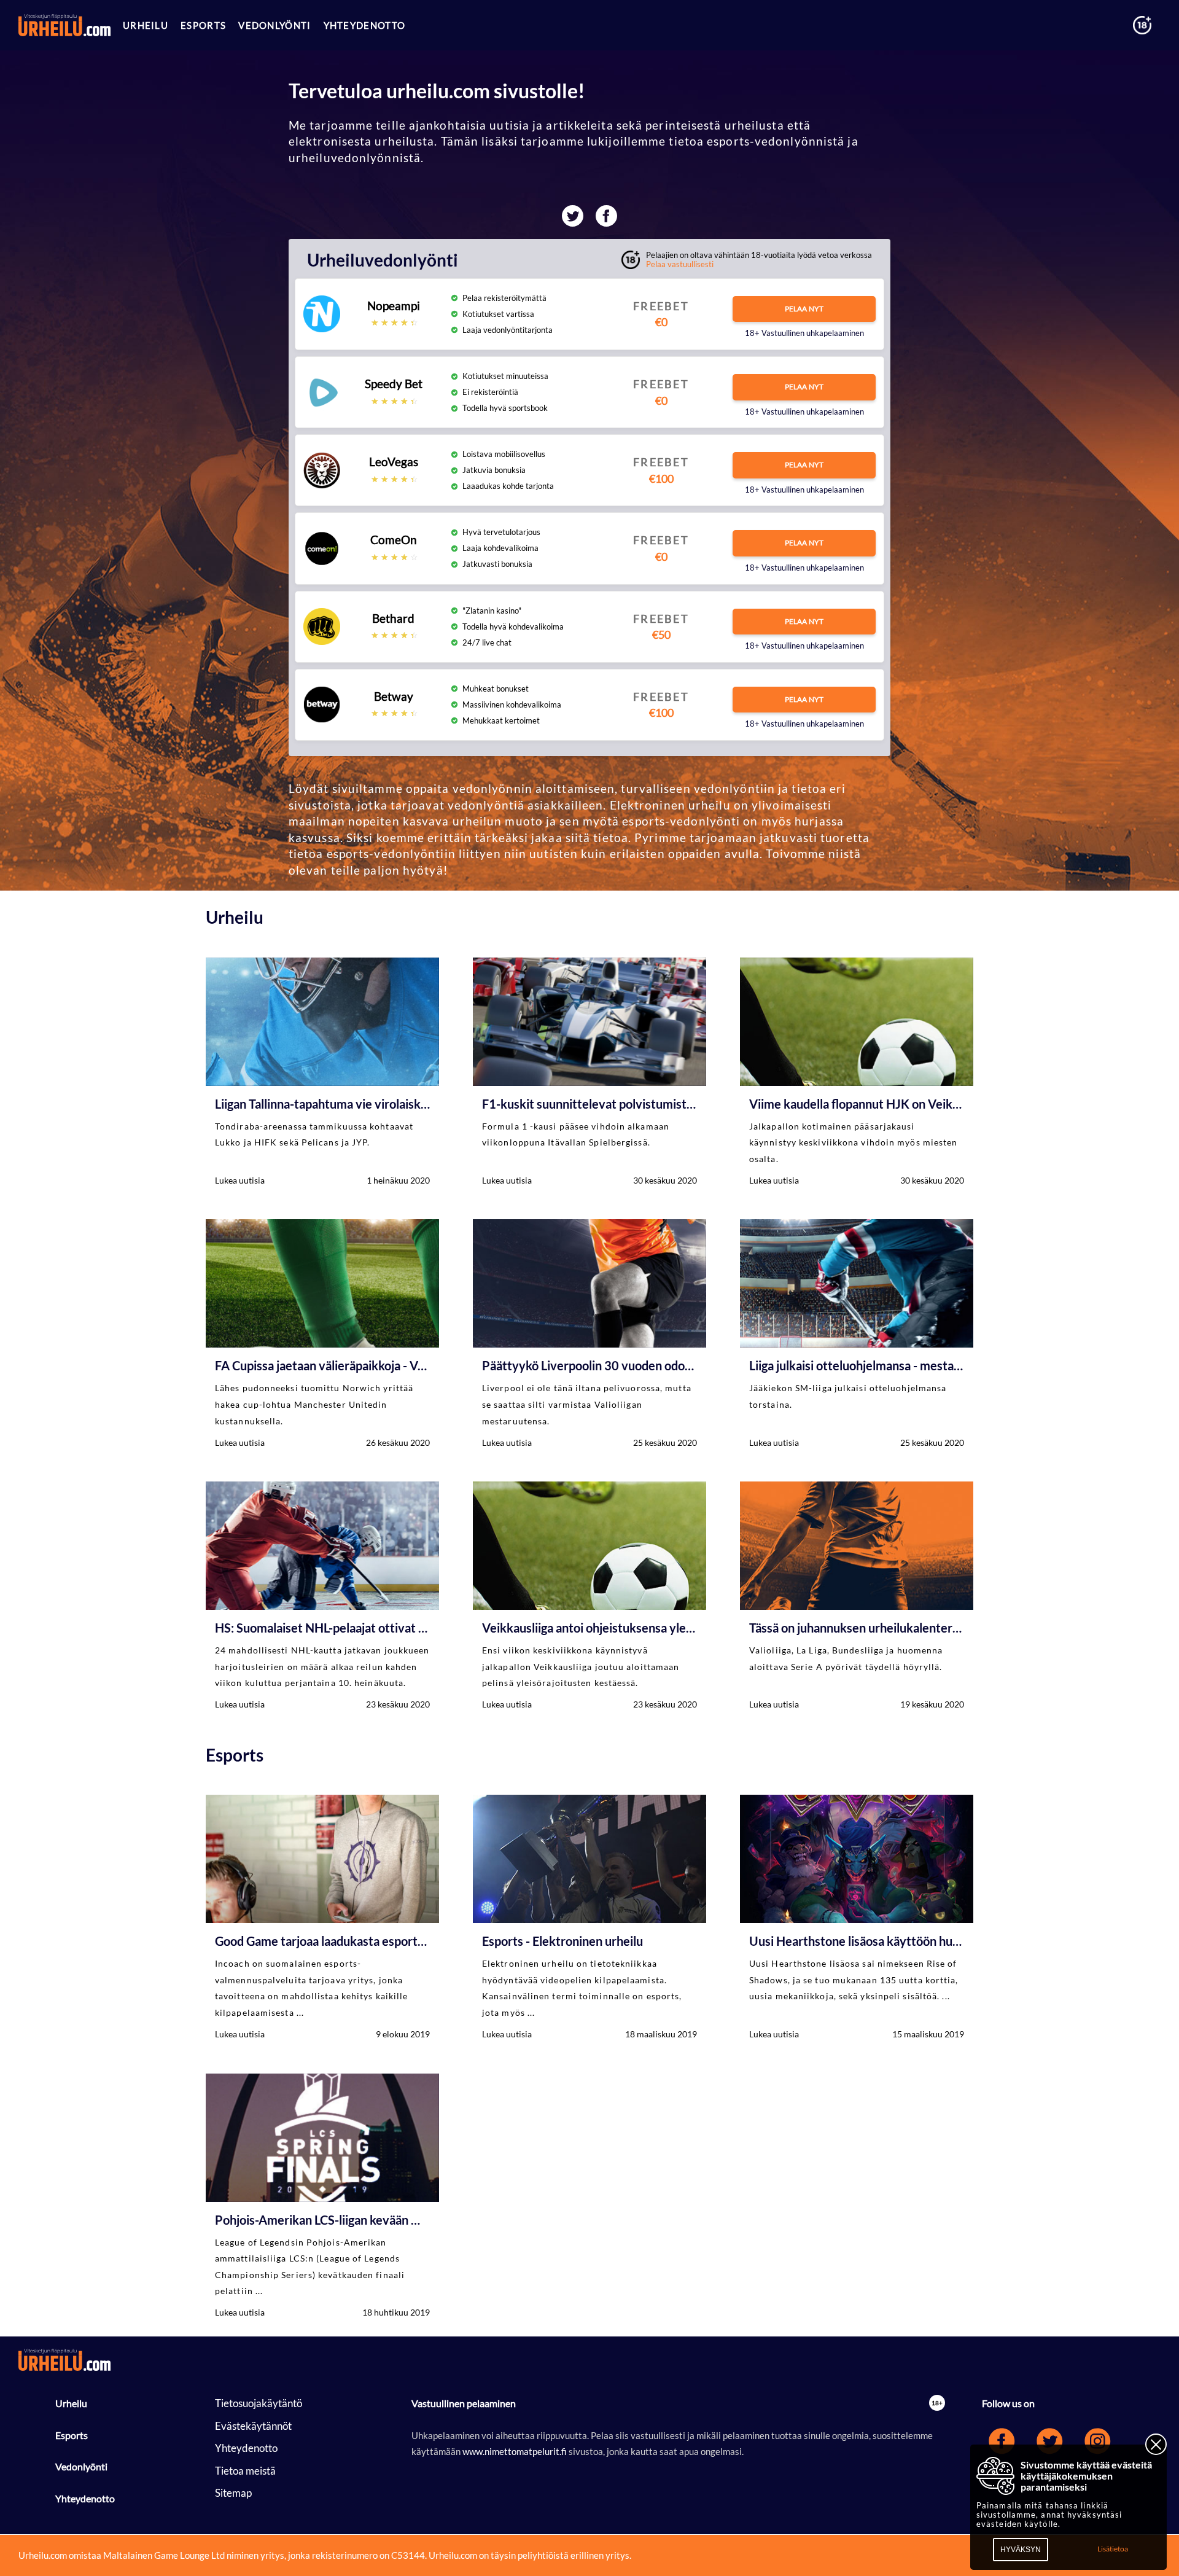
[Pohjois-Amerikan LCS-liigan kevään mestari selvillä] (322, 2197)
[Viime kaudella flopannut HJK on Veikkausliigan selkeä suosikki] (857, 1073)
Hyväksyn (1021, 2550)
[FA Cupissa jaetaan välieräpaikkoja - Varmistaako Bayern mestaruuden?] (322, 1335)
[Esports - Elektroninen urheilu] (589, 1918)
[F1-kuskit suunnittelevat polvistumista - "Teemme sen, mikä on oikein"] (589, 1073)
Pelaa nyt (804, 309)
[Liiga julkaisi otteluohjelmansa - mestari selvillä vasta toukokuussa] (857, 1335)
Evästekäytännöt (253, 2426)
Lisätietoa (1113, 2549)
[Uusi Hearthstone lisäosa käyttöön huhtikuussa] (857, 1918)
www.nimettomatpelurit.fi (516, 2451)
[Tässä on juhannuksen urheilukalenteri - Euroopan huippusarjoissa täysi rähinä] (857, 1597)
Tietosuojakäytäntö (259, 2403)
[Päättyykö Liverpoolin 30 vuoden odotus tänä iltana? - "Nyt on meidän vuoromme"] (589, 1335)
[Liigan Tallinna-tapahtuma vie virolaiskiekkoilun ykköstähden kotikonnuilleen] (322, 1073)
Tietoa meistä (245, 2471)
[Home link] (64, 25)
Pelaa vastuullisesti (680, 264)
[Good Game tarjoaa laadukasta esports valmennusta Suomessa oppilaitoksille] (322, 1918)
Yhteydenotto (85, 2498)
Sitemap (233, 2493)
